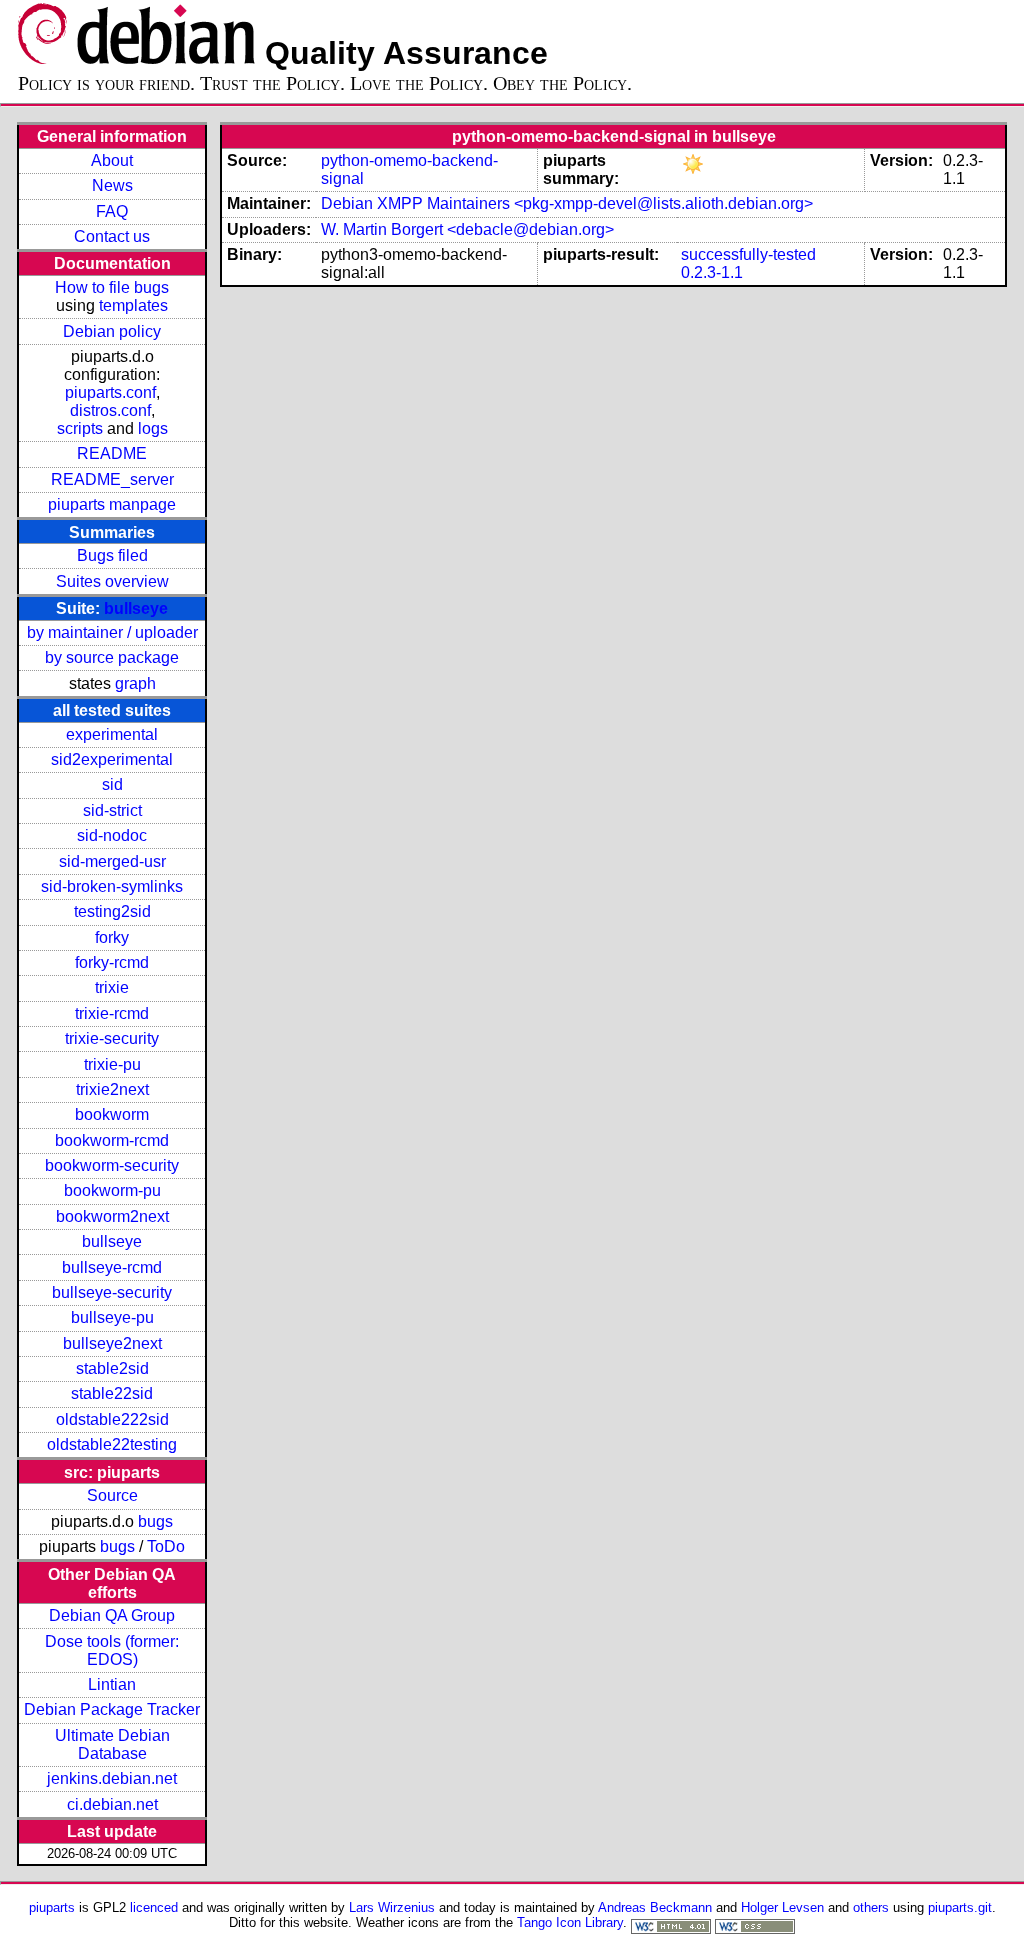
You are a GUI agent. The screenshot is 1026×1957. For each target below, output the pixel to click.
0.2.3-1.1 (712, 272)
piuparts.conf (110, 392)
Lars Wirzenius (392, 1907)
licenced (154, 1907)
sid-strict (112, 810)
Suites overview (112, 581)
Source (112, 1495)
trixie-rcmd (112, 1013)
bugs (155, 1521)
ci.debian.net (112, 1804)
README (112, 453)
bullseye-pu (112, 1317)
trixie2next (112, 1089)
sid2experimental (112, 759)
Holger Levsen (782, 1907)
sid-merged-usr (112, 861)
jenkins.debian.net (112, 1778)
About (112, 160)
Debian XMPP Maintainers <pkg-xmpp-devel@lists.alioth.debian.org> (567, 203)
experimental (112, 734)
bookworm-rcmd (112, 1140)
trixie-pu (112, 1064)
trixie (112, 987)
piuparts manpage (112, 504)
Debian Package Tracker (112, 1709)
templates (133, 305)
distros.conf (110, 410)
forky (112, 937)
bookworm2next (112, 1216)
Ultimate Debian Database (112, 1744)
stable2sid (112, 1368)
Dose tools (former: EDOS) (112, 1650)
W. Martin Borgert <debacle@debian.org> (467, 229)
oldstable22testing (112, 1444)
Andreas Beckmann (655, 1907)
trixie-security (112, 1038)
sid (112, 784)
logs (153, 428)
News (112, 185)
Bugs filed (112, 555)
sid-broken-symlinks (112, 886)
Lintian (112, 1684)
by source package (112, 657)
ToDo (166, 1546)
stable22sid (112, 1393)
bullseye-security (112, 1292)
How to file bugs (112, 287)
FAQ (112, 211)
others (871, 1907)
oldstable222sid (112, 1419)
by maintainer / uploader (112, 632)
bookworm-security (112, 1165)
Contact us (112, 236)
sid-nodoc (112, 835)
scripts (80, 428)
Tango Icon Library (570, 1922)
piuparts (52, 1907)
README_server (112, 479)
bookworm (112, 1114)
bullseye (136, 608)
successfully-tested (748, 254)
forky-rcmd (112, 962)
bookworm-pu (112, 1190)
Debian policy (112, 331)
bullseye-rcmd (112, 1267)
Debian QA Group (112, 1615)
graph (135, 683)
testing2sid (112, 911)
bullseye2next (112, 1343)
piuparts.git (960, 1907)
